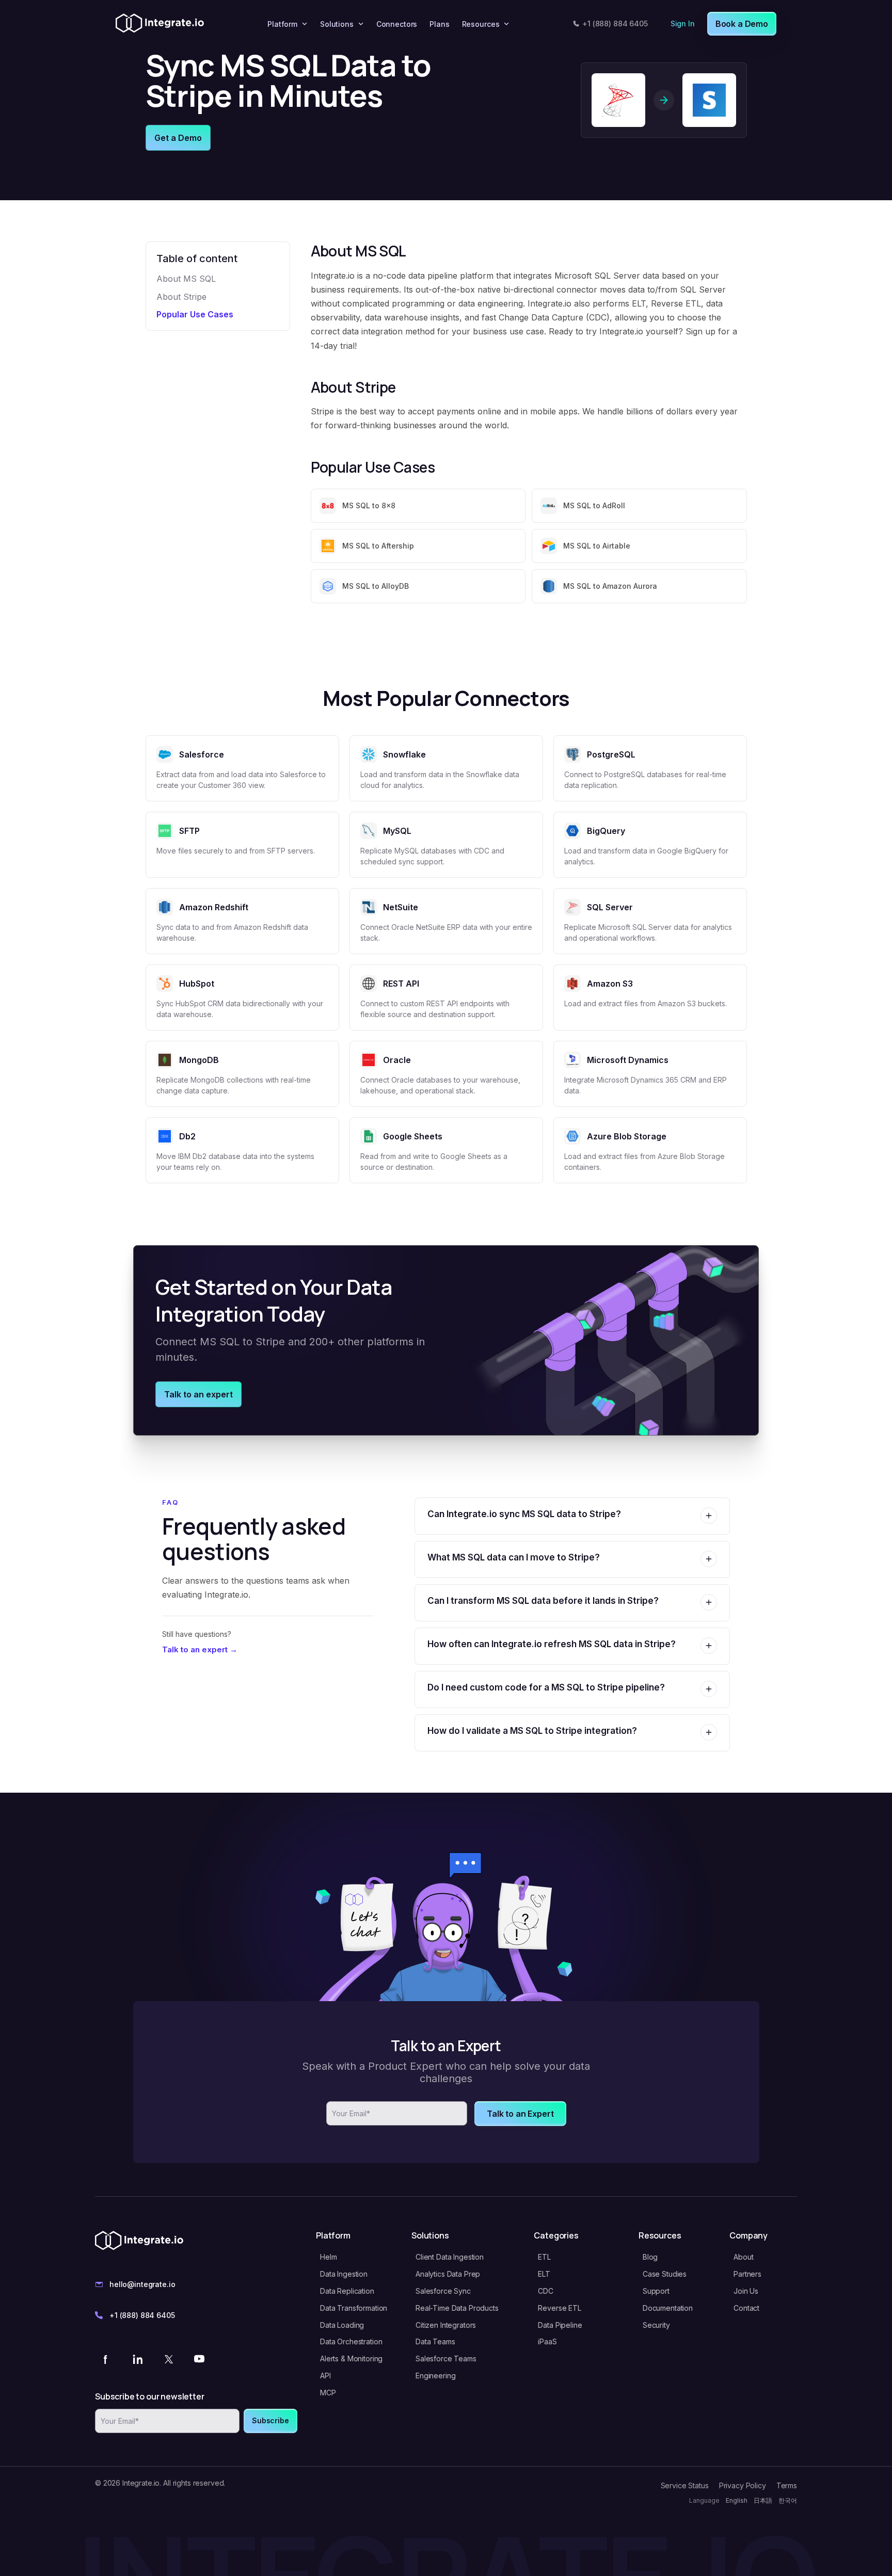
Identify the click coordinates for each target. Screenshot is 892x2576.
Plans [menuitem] (439, 24)
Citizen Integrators (446, 2325)
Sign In (683, 23)
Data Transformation (354, 2308)
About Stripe (181, 297)
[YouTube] (199, 2359)
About (743, 2257)
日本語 (763, 2500)
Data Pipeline (560, 2325)
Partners (747, 2274)
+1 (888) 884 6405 (615, 23)
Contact (746, 2308)
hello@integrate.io (142, 2284)
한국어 (788, 2500)
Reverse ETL (559, 2308)
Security (656, 2325)
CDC (546, 2291)
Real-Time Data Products (457, 2308)
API (325, 2376)
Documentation (668, 2308)
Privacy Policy (743, 2485)
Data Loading (342, 2325)
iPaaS (547, 2341)
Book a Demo (742, 24)
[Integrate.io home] (160, 24)
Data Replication (347, 2291)
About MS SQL (186, 279)
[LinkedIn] (137, 2359)
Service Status (685, 2485)
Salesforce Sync (443, 2291)
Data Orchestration (351, 2341)
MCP (328, 2393)
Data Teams (435, 2341)
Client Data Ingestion (450, 2257)
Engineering (435, 2376)
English (737, 2500)
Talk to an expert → (200, 1649)
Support (656, 2291)
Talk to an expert (198, 1394)
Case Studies (665, 2274)
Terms (787, 2485)
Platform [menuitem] (282, 24)
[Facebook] (106, 2359)
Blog (650, 2257)
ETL (544, 2257)
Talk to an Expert (520, 2114)
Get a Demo (178, 138)
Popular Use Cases (195, 314)
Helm (328, 2257)
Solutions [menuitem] (337, 24)
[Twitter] (168, 2359)
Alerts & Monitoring (351, 2358)
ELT (544, 2274)
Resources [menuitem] (481, 24)
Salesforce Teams (446, 2358)
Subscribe (270, 2420)
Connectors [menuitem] (397, 24)
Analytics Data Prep (448, 2274)
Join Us (746, 2291)
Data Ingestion (344, 2274)
